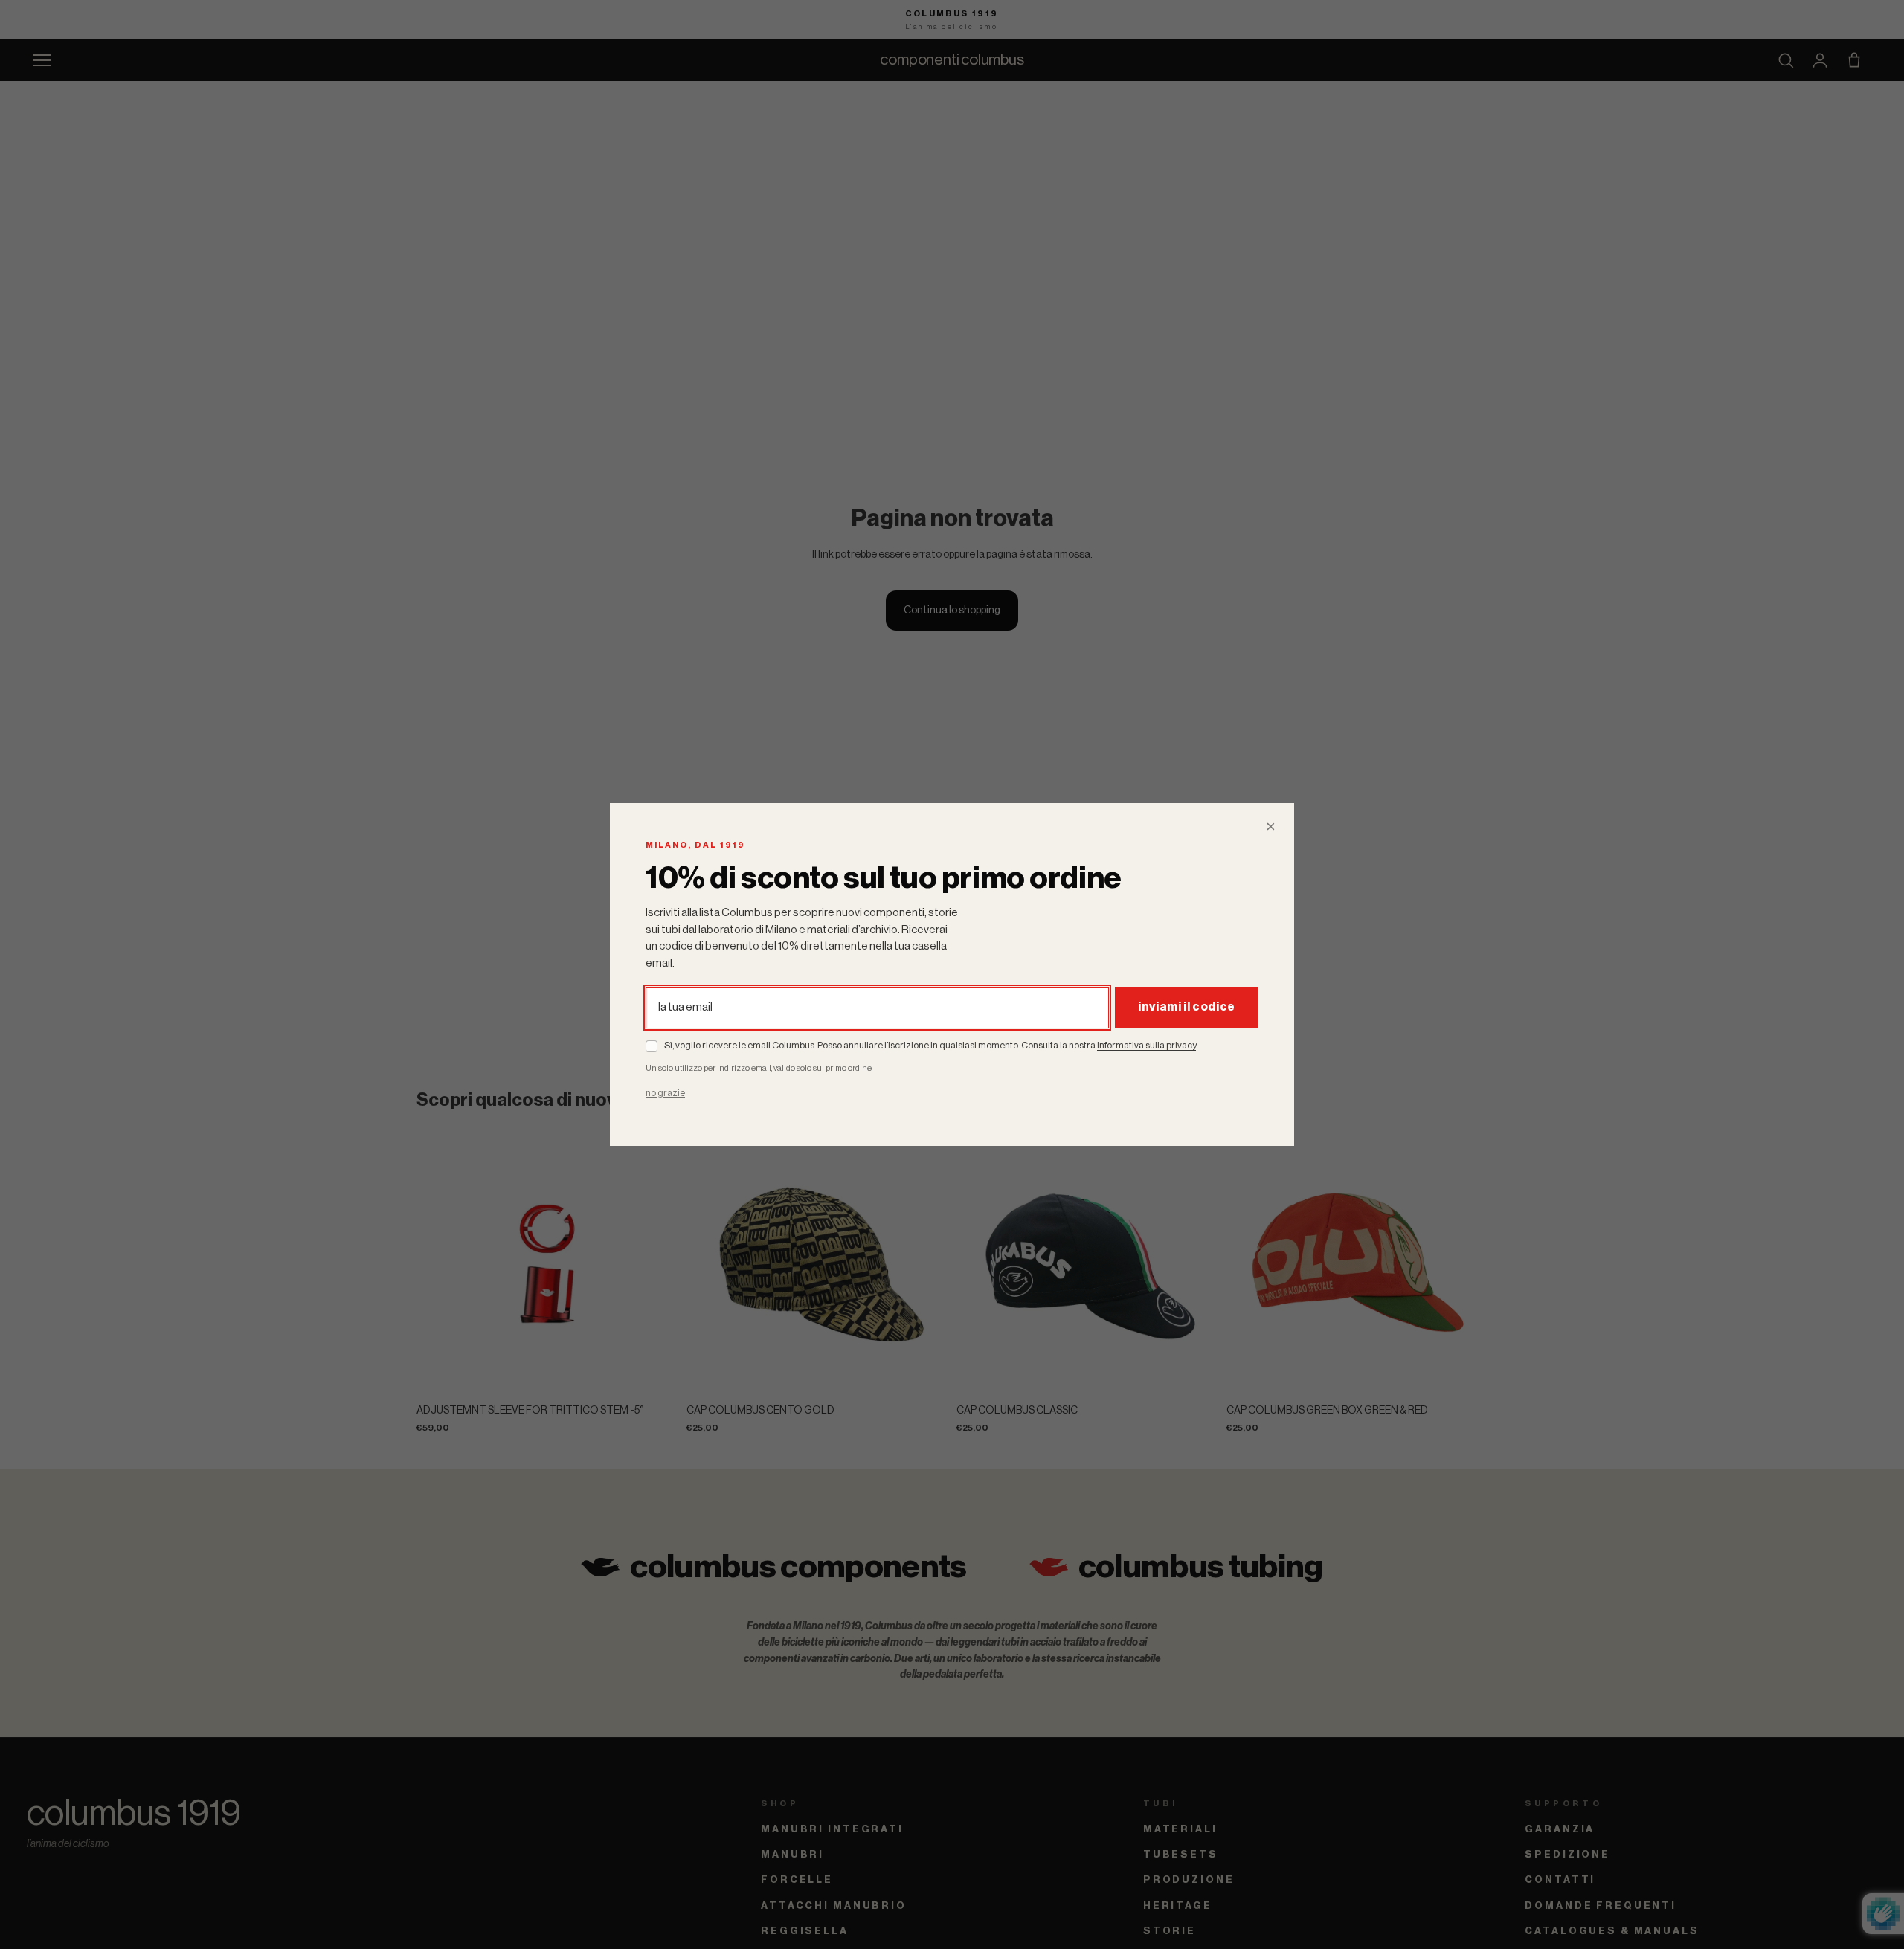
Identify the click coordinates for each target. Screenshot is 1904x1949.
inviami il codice (1187, 1007)
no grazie (665, 1092)
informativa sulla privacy (1146, 1046)
